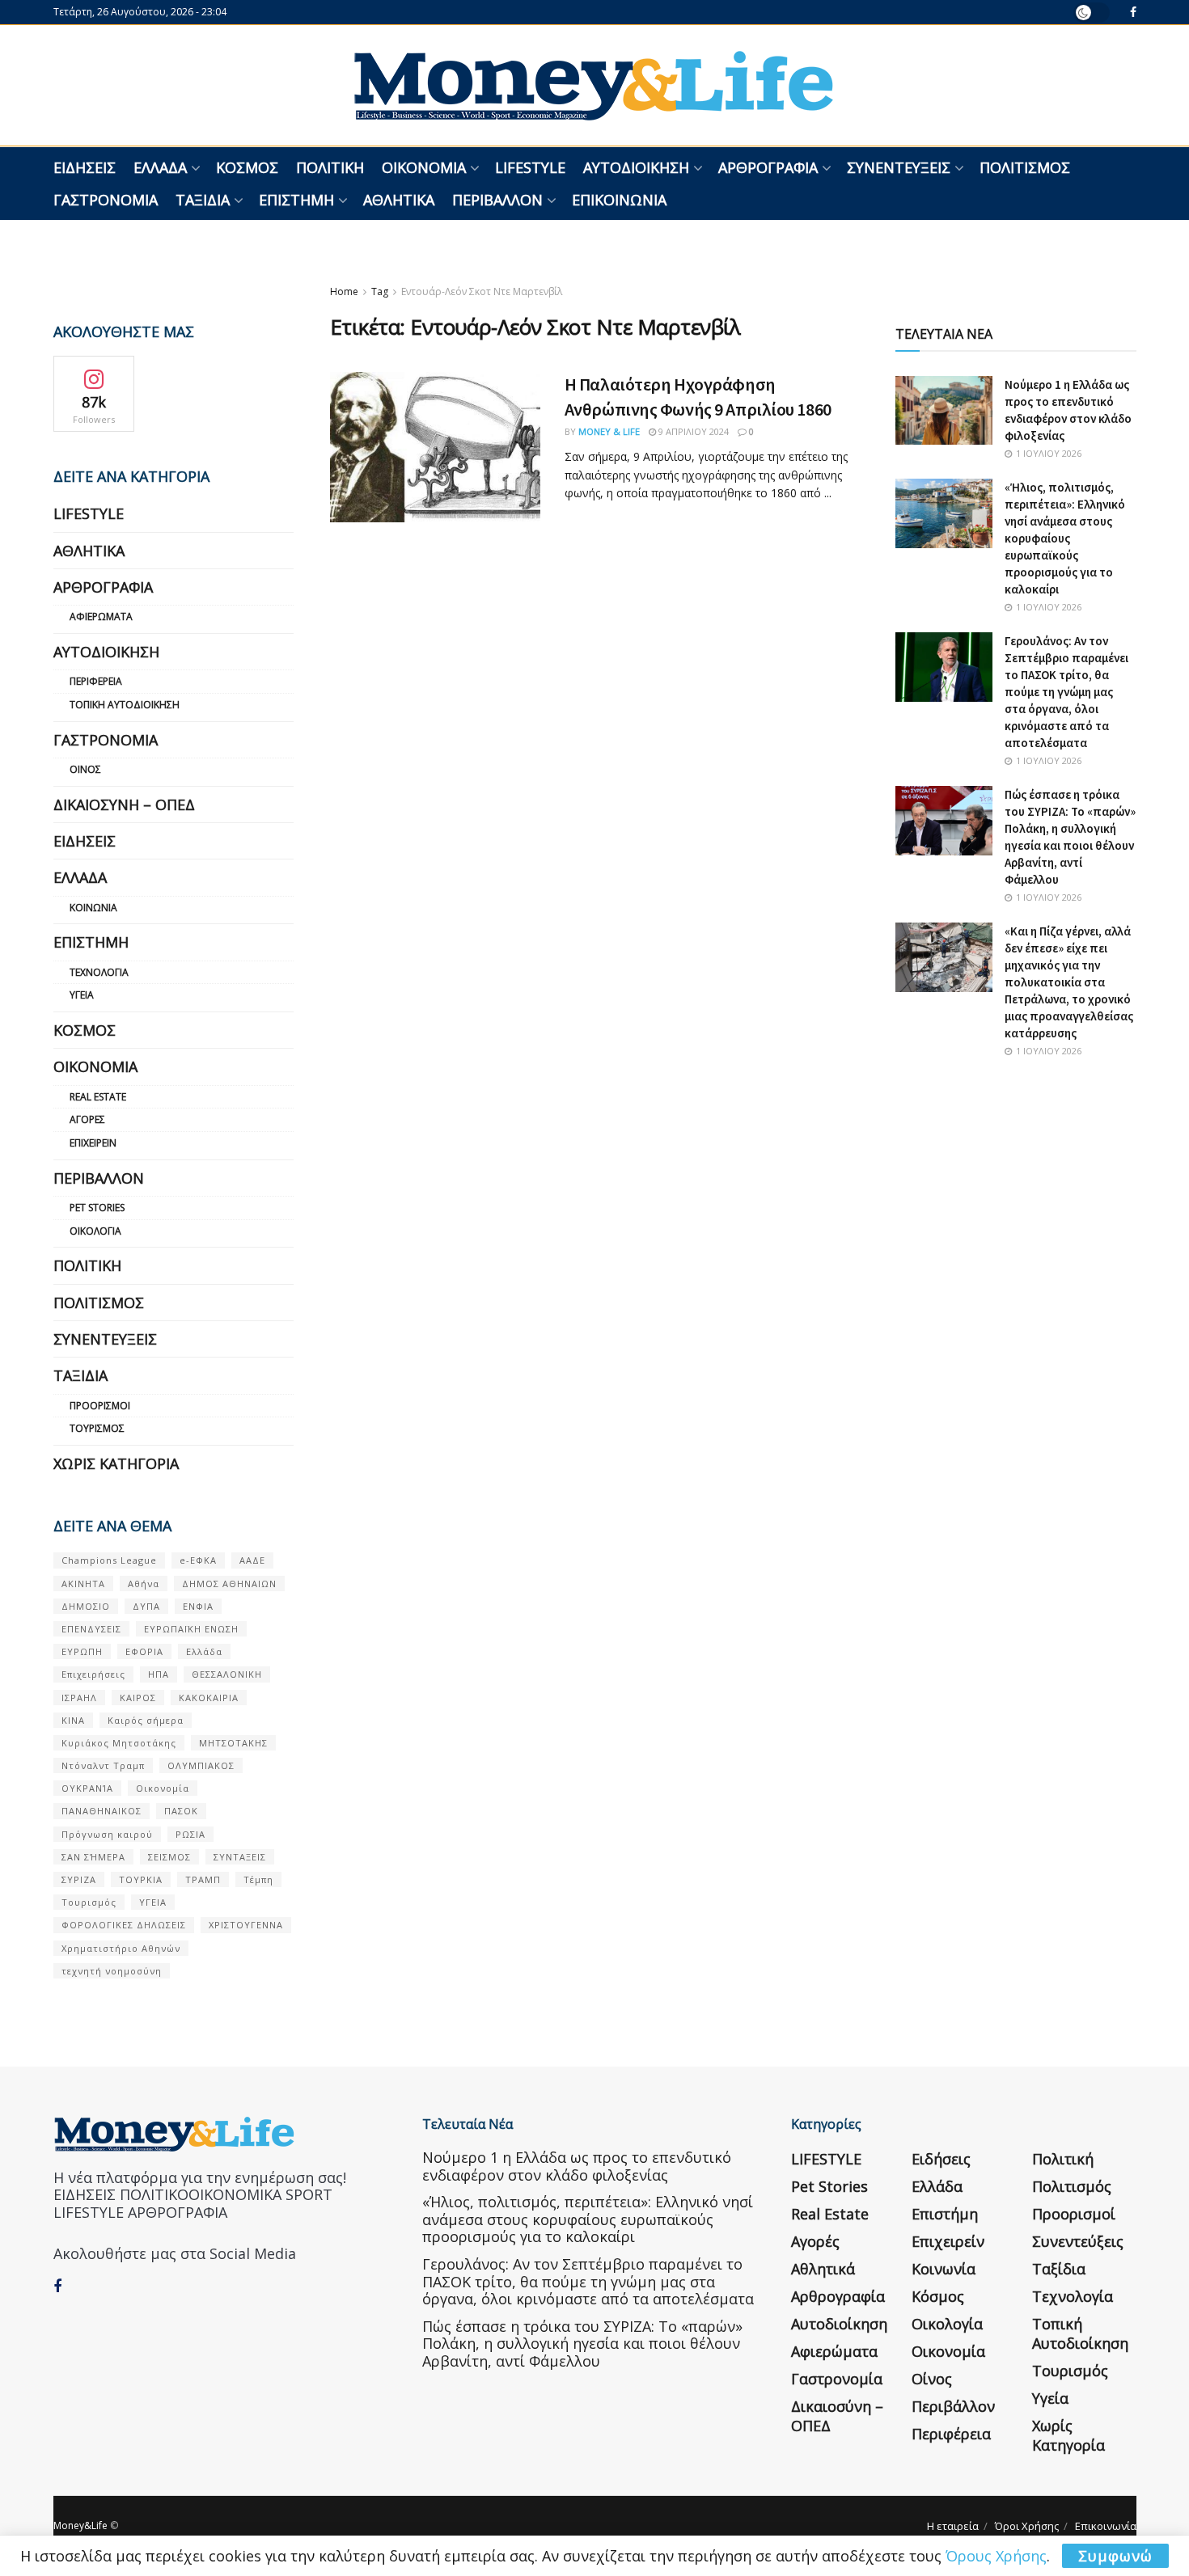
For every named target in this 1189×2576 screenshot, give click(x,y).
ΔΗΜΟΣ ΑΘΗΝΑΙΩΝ (229, 1584)
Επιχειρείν (93, 1143)
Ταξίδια (203, 200)
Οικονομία (424, 167)
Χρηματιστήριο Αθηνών (121, 1948)
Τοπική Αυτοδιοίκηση (125, 705)
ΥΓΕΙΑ (153, 1902)
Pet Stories (97, 1208)
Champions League (109, 1560)
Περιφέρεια (96, 681)
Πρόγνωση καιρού (107, 1834)
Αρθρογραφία (768, 167)
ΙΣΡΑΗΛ (79, 1698)
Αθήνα (144, 1584)
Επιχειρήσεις (93, 1674)
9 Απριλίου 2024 (692, 431)
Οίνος (85, 769)
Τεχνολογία (99, 972)
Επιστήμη (296, 200)
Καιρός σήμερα (146, 1720)
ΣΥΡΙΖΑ (79, 1879)
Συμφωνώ (1115, 2556)
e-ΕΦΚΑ (198, 1560)
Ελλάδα (160, 167)
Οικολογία (95, 1231)
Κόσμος (247, 167)
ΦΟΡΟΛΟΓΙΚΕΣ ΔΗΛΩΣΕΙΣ (124, 1925)
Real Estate (98, 1097)
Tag (380, 291)
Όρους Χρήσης (996, 2556)
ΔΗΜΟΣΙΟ (86, 1606)
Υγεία (82, 995)
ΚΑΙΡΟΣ (138, 1698)
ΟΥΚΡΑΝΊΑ (87, 1788)
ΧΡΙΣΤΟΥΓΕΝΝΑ (246, 1925)
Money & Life (609, 431)
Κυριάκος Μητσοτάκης (119, 1743)
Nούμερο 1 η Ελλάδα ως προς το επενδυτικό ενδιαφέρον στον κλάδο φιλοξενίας (577, 2166)
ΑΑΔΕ (252, 1560)
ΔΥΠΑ (146, 1606)
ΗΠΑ (159, 1674)
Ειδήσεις (85, 167)
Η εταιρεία (953, 2526)
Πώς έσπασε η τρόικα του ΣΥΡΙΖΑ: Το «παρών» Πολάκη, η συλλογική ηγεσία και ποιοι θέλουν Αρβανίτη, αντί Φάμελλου (582, 2344)
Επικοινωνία (619, 200)
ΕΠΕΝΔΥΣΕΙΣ (91, 1629)
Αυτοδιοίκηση (636, 167)
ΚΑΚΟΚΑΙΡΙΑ (209, 1698)
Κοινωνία (93, 908)
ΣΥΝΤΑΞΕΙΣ (240, 1857)
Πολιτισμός (1025, 167)
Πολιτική (330, 167)
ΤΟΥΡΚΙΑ (141, 1879)
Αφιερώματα (101, 617)
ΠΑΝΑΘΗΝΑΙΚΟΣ (102, 1811)
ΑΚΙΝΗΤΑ (83, 1584)
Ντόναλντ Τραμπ (103, 1765)
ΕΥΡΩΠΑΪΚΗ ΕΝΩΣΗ (191, 1629)
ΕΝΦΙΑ (198, 1606)
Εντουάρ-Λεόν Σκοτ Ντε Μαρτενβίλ (482, 291)
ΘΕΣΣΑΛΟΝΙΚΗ (227, 1674)
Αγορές (87, 1119)
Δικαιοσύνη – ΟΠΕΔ (124, 804)
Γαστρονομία (106, 200)
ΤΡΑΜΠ (203, 1879)
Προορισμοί (100, 1406)
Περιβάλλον (497, 200)
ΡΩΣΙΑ (190, 1834)
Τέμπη (258, 1879)
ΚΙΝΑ (73, 1720)
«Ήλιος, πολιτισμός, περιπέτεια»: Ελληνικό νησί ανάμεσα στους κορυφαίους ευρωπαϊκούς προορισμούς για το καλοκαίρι (1065, 538)
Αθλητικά (399, 200)
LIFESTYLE (530, 167)
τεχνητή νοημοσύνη (112, 1971)
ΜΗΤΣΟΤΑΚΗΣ (233, 1743)
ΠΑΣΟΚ (181, 1811)
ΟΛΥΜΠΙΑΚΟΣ (201, 1765)
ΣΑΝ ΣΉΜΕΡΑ (93, 1857)
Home (344, 291)
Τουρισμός (97, 1428)
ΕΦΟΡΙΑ (144, 1651)
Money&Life (80, 2525)
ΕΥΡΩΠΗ (82, 1651)
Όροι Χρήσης (1027, 2526)
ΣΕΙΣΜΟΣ (169, 1857)
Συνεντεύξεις (899, 167)
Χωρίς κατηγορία (116, 1463)
